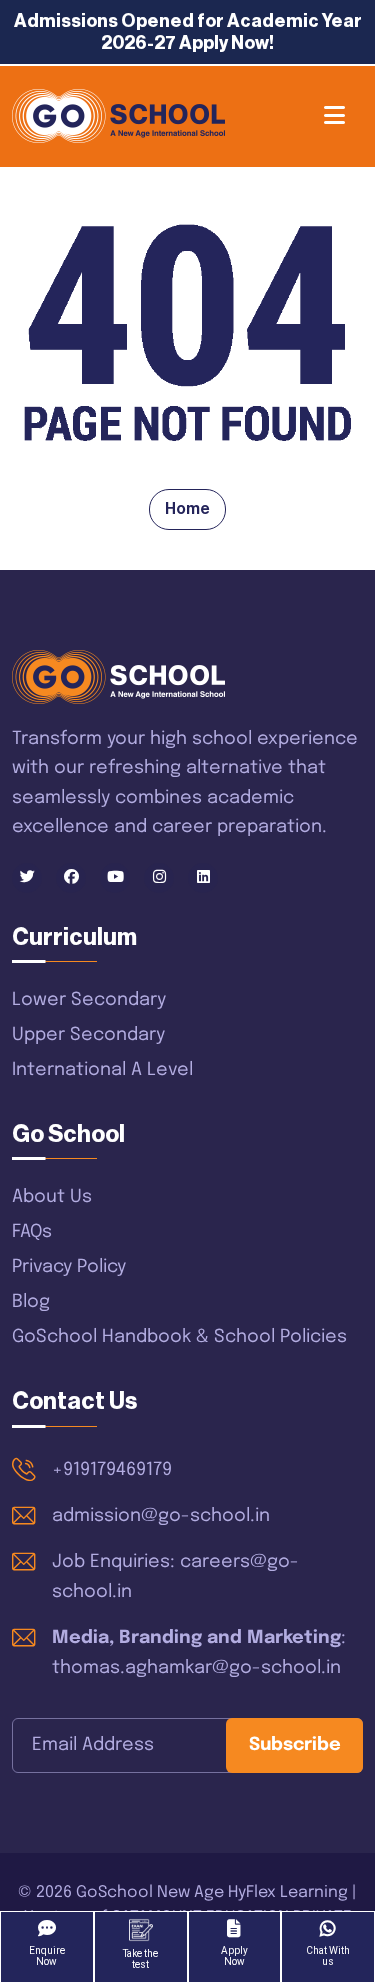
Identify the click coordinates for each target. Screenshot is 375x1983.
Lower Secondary (89, 1000)
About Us (52, 1197)
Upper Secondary (88, 1035)
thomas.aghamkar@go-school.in (196, 1668)
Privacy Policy (69, 1267)
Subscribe (295, 1745)
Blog (31, 1302)
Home (187, 509)
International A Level (102, 1070)
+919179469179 (112, 1470)
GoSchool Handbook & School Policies (179, 1337)
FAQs (32, 1232)
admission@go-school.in (161, 1516)
